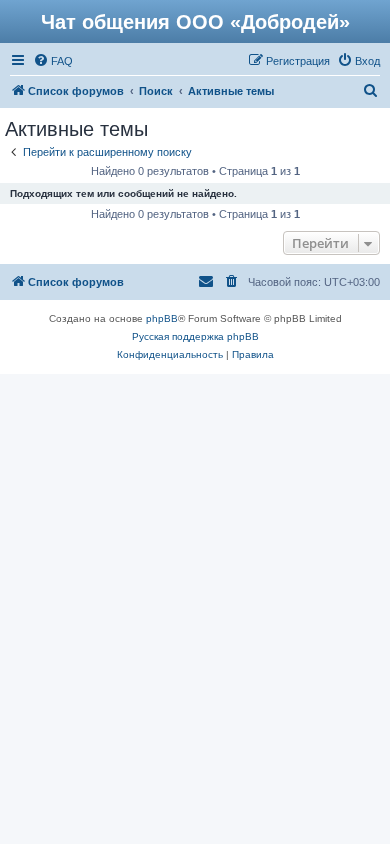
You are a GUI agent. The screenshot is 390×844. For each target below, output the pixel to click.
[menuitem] (53, 61)
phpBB (162, 318)
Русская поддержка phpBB (195, 336)
